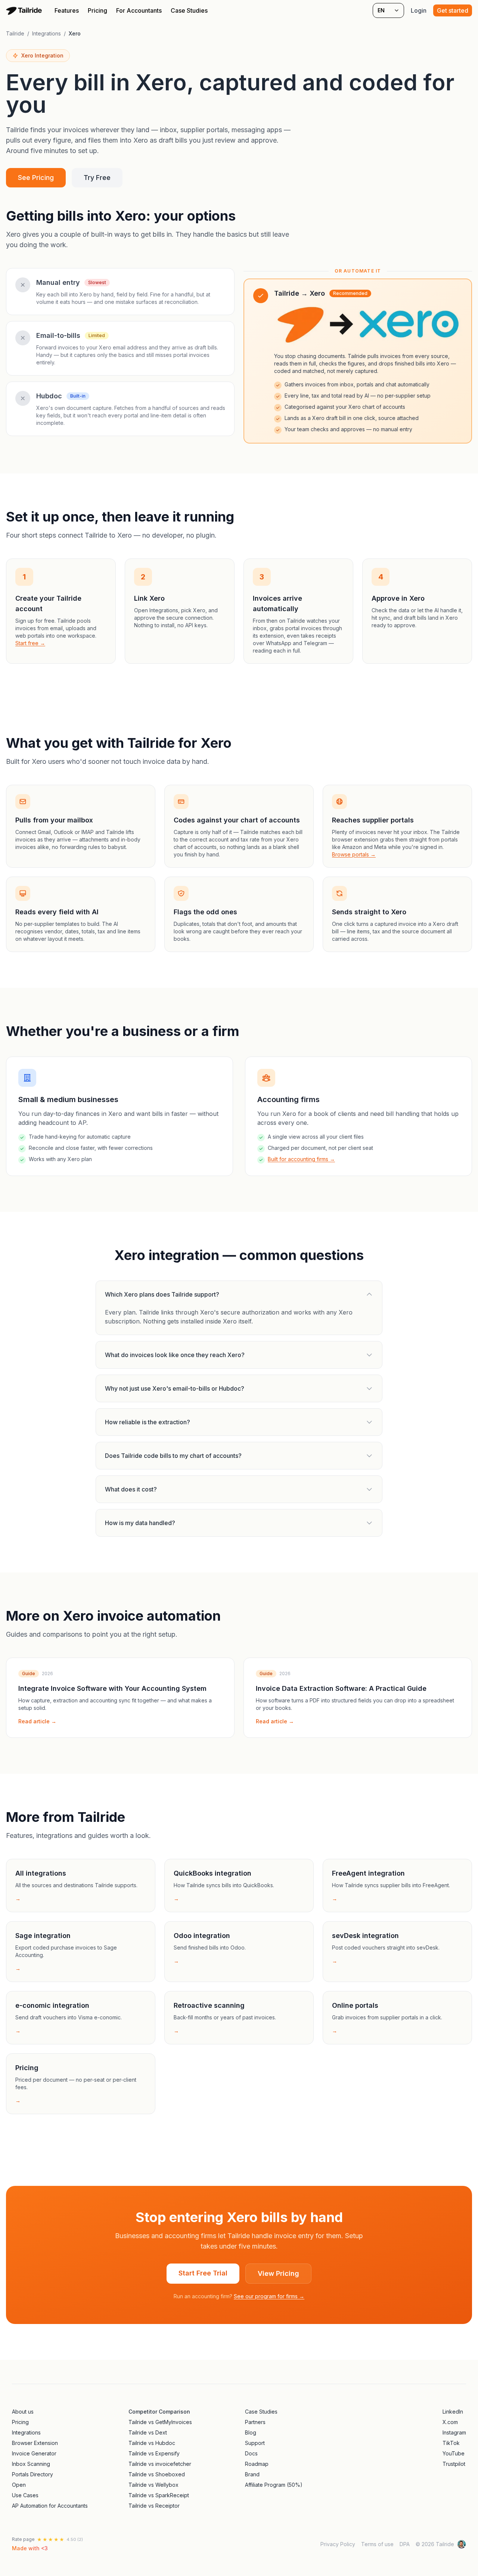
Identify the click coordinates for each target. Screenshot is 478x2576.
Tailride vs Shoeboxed (157, 2474)
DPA (405, 2544)
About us (23, 2412)
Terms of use (377, 2544)
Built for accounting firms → (301, 1159)
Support (255, 2443)
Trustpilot (454, 2464)
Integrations (46, 33)
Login (419, 10)
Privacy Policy (338, 2544)
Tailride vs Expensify (154, 2453)
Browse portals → (354, 854)
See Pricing (36, 178)
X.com (450, 2422)
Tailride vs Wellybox (153, 2485)
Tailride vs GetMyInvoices (160, 2422)
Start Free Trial (203, 2273)
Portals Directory (32, 2474)
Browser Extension (35, 2443)
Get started (453, 10)
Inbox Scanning (31, 2464)
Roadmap (257, 2464)
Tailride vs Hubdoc (152, 2443)
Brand (252, 2474)
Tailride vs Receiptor (154, 2506)
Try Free (97, 178)
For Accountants (139, 10)
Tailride (15, 33)
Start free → (30, 643)
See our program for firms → (269, 2296)
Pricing (97, 10)
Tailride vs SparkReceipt (159, 2495)
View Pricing (278, 2273)
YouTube (454, 2453)
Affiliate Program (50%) (274, 2485)
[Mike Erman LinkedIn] (462, 2544)
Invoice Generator (34, 2453)
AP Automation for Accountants (50, 2506)
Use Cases (25, 2495)
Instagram (454, 2432)
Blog (251, 2432)
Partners (255, 2422)
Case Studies (189, 10)
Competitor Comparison (159, 2412)
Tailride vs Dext (148, 2432)
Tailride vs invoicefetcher (160, 2464)
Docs (251, 2453)
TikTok (451, 2443)
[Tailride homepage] (25, 10)
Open (19, 2485)
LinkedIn (453, 2412)
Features (67, 10)
